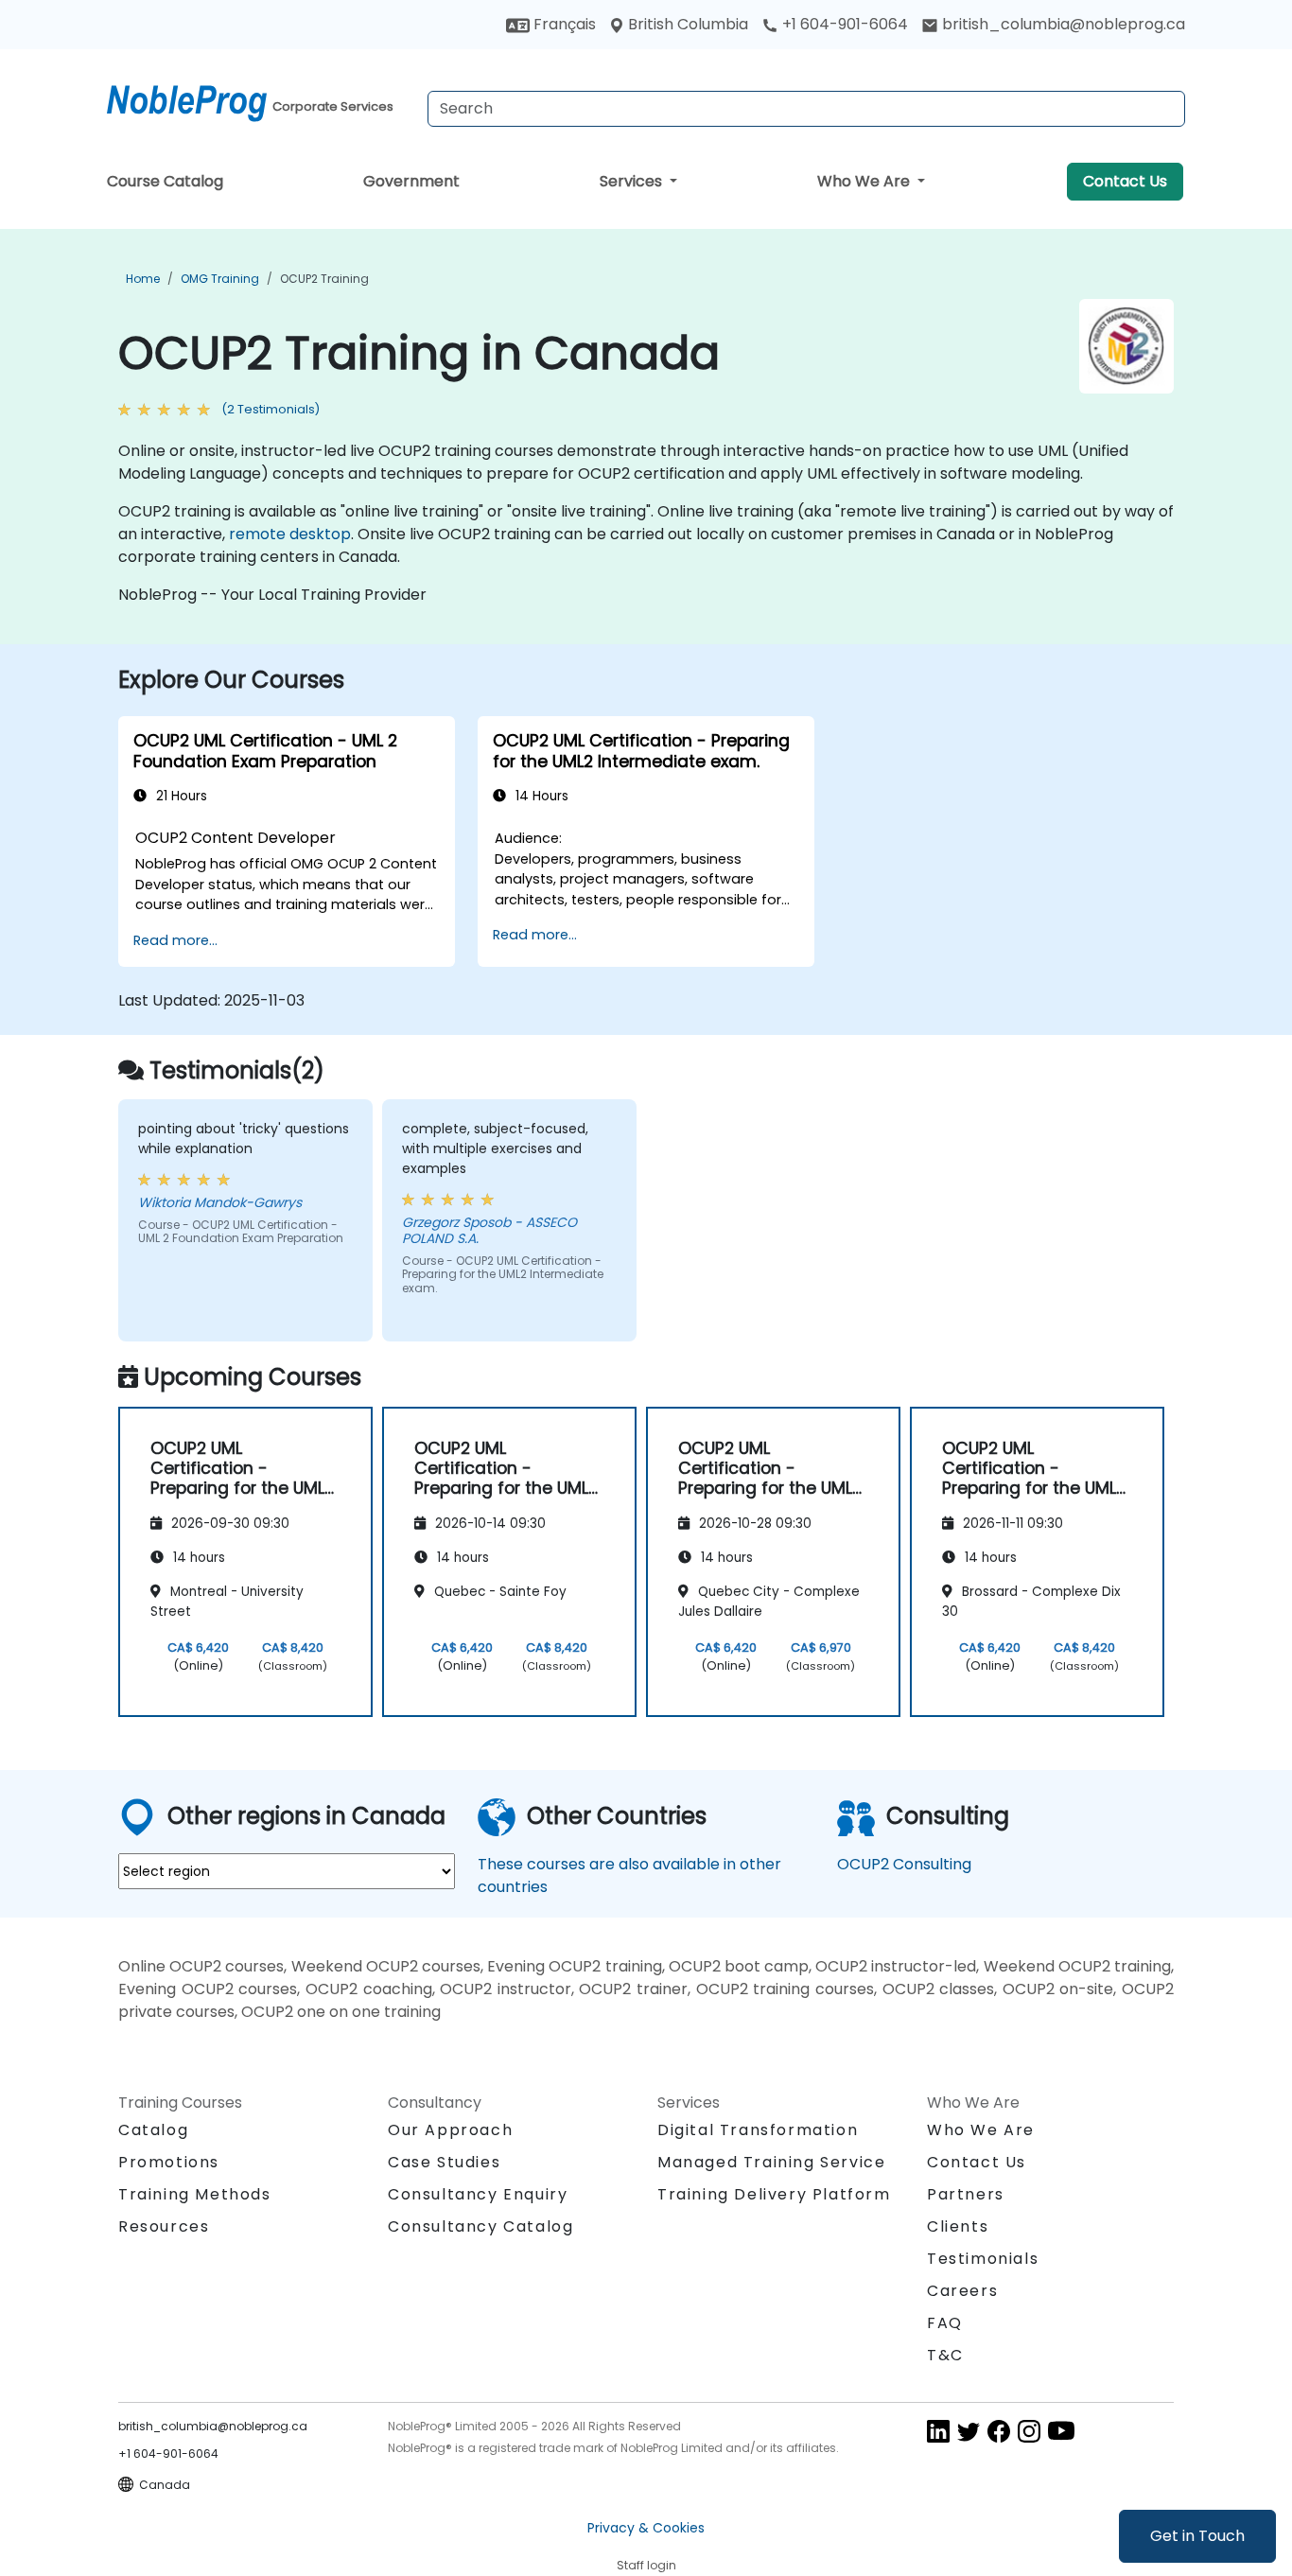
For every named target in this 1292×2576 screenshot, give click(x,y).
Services (633, 181)
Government (411, 181)
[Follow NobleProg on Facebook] (999, 2430)
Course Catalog (165, 181)
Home (143, 279)
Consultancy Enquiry (478, 2195)
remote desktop (290, 534)
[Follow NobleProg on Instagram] (1029, 2430)
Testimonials (983, 2259)
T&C (945, 2355)
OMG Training (220, 279)
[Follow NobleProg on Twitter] (969, 2430)
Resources (164, 2226)
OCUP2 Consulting (904, 1864)
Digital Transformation (758, 2130)
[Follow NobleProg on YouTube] (1061, 2430)
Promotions (169, 2162)
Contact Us (1125, 181)
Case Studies (444, 2162)
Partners (966, 2194)
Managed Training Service (771, 2162)
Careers (962, 2291)
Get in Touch (1197, 2536)
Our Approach (450, 2130)
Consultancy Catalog (480, 2226)
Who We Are (865, 181)
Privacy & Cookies (646, 2528)
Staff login (646, 2565)
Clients (958, 2226)
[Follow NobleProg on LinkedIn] (938, 2430)
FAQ (945, 2323)
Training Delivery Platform (774, 2194)
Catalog (153, 2130)
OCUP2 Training (324, 279)
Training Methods (195, 2194)
